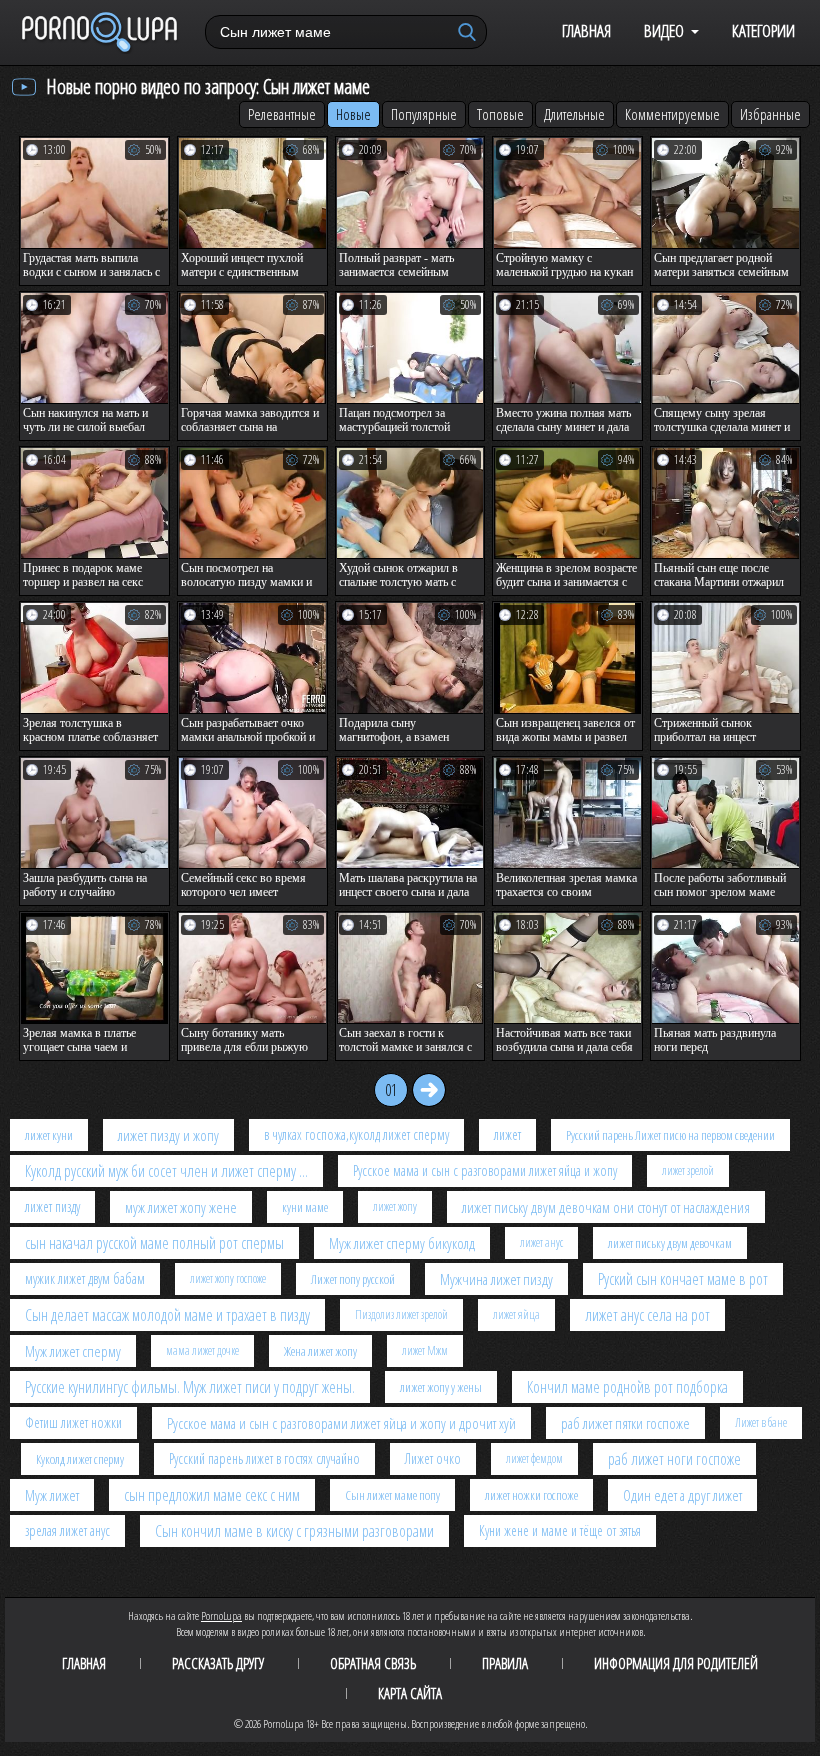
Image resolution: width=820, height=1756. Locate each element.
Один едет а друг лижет (682, 1495)
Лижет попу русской (353, 1279)
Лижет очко (433, 1458)
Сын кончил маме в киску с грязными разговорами (294, 1531)
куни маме (305, 1207)
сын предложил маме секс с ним (212, 1495)
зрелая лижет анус (67, 1530)
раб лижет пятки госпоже (625, 1423)
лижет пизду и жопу (168, 1135)
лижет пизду (52, 1206)
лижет (507, 1134)
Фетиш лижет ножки (73, 1422)
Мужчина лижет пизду (496, 1279)
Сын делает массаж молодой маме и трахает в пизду (167, 1315)
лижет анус (541, 1242)
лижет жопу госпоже (228, 1278)
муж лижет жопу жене (181, 1207)
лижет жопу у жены (441, 1387)
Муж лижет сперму (73, 1351)
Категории (763, 30)
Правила (505, 1663)
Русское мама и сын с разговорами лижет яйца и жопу (485, 1170)
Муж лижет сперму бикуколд (402, 1243)
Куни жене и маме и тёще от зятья (560, 1530)
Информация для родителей (676, 1663)
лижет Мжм (425, 1350)
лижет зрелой (688, 1170)
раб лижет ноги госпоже (674, 1459)
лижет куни (49, 1135)
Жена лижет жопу (320, 1351)
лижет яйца (516, 1314)
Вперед (429, 1090)
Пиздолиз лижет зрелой (401, 1314)
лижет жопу (395, 1206)
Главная (586, 30)
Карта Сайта (410, 1693)
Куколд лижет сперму (80, 1459)
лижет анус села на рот (647, 1315)
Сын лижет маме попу (392, 1495)
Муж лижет (52, 1495)
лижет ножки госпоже (531, 1495)
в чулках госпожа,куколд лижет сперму (356, 1134)
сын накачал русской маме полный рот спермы (154, 1243)
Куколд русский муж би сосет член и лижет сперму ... (166, 1171)
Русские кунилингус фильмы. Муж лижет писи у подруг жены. (190, 1387)
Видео (664, 30)
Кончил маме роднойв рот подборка (627, 1387)
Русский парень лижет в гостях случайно (264, 1458)
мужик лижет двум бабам (85, 1278)
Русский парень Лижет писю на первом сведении (670, 1135)
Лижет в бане (761, 1422)
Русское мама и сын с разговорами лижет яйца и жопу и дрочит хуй (341, 1423)
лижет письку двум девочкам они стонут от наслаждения (606, 1207)
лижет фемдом (534, 1458)
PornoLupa (221, 1615)
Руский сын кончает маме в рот (683, 1279)
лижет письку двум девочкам (670, 1243)
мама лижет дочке (202, 1350)
